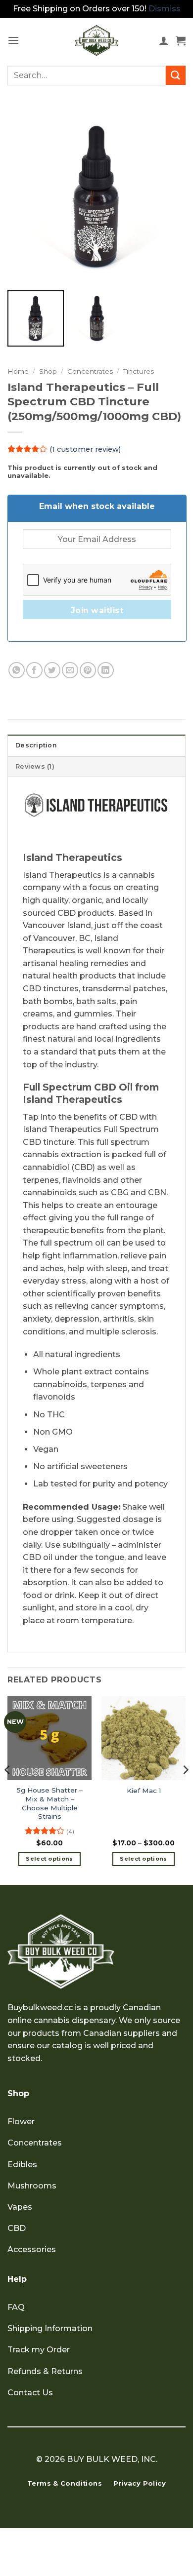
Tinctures (139, 371)
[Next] (185, 1790)
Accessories (32, 2249)
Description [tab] (36, 745)
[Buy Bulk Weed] (96, 40)
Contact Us (30, 2393)
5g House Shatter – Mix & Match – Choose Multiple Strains (50, 1803)
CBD (17, 2228)
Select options (144, 1859)
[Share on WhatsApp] (17, 670)
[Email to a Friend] (70, 670)
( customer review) (85, 449)
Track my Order (39, 2350)
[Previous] (8, 1790)
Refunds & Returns (45, 2371)
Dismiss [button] (165, 9)
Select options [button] (49, 1859)
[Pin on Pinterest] (88, 670)
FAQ (16, 2307)
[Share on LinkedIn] (106, 670)
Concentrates (90, 371)
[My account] (164, 40)
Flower (21, 2122)
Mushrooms (32, 2186)
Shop (48, 371)
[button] (13, 40)
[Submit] (176, 75)
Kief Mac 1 (144, 1791)
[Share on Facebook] (34, 670)
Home (18, 371)
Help (17, 2279)
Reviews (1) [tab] (35, 766)
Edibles (22, 2165)
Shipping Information (50, 2328)
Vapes (20, 2207)
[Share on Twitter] (52, 670)
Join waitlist (97, 610)
